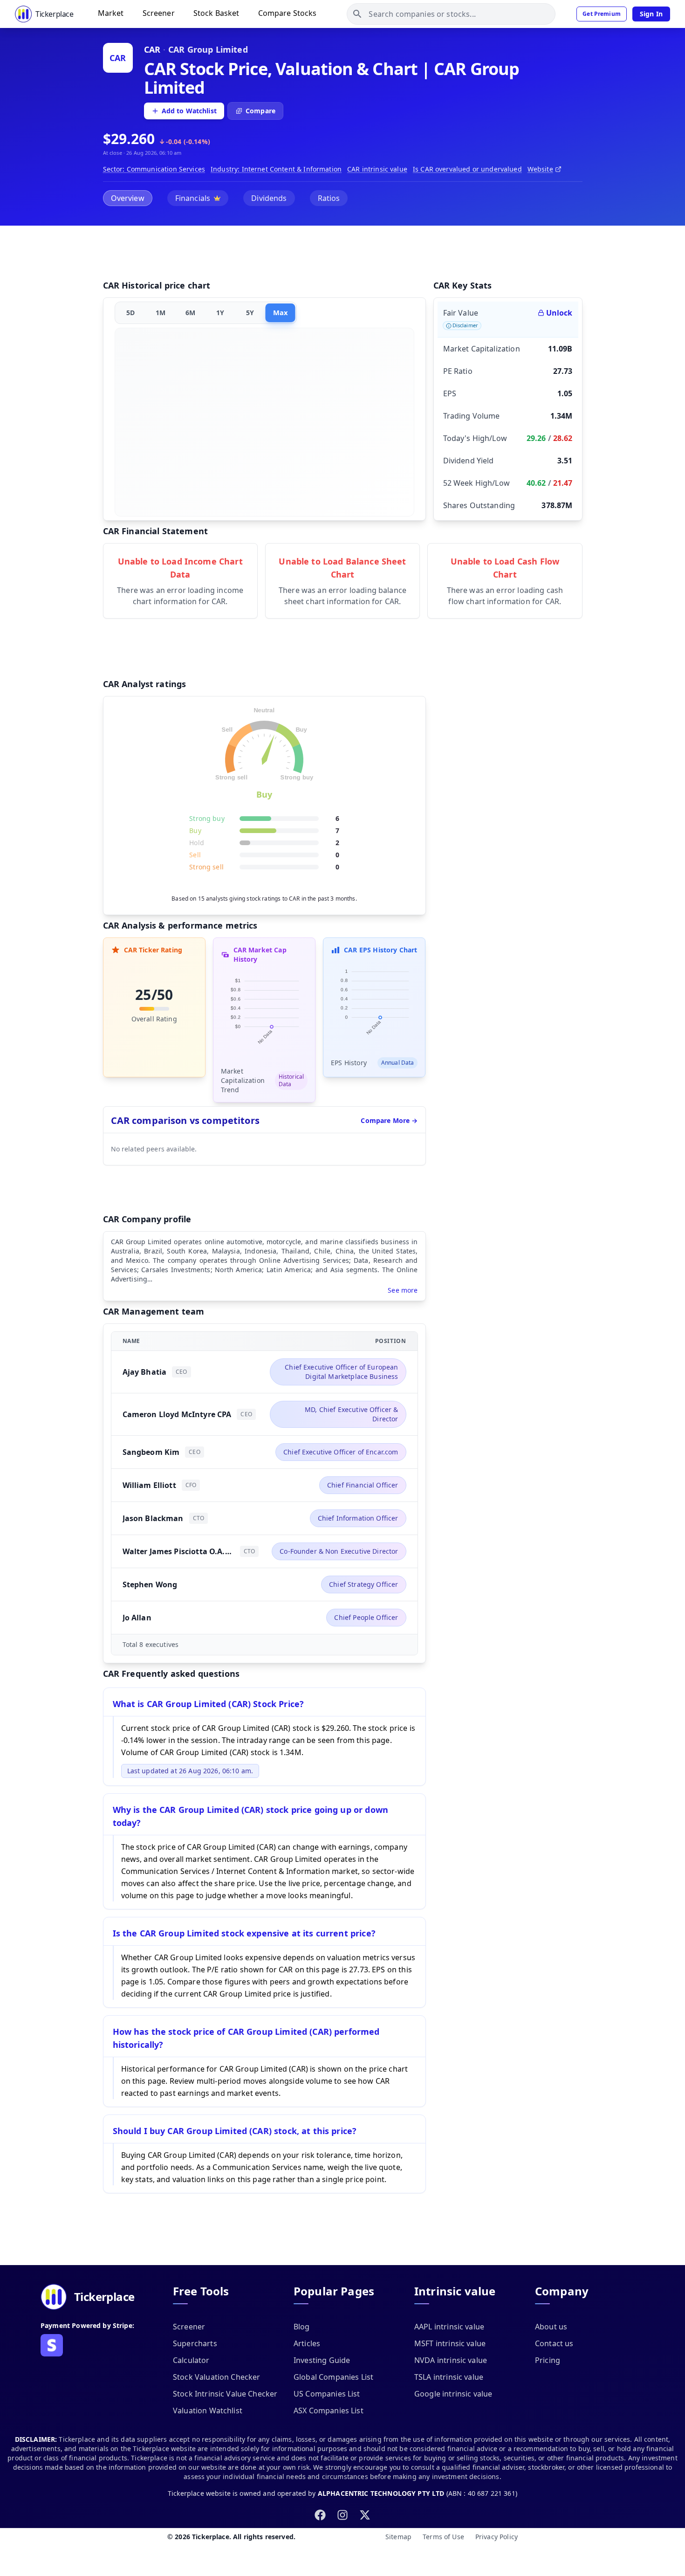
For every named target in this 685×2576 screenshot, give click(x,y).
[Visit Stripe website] (52, 2345)
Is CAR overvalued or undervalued (467, 169)
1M (161, 313)
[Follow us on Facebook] (320, 2515)
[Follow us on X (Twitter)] (365, 2515)
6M (190, 313)
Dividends (269, 198)
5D (130, 313)
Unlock (559, 313)
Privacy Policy (497, 2537)
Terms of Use (443, 2537)
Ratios (329, 198)
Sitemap (398, 2537)
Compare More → (389, 1120)
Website (540, 169)
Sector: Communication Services (154, 169)
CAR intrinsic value (377, 169)
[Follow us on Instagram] (342, 2515)
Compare (260, 111)
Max (280, 312)
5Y (250, 313)
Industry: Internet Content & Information (276, 169)
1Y (220, 313)
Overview (128, 198)
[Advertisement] (342, 254)
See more (403, 1290)
